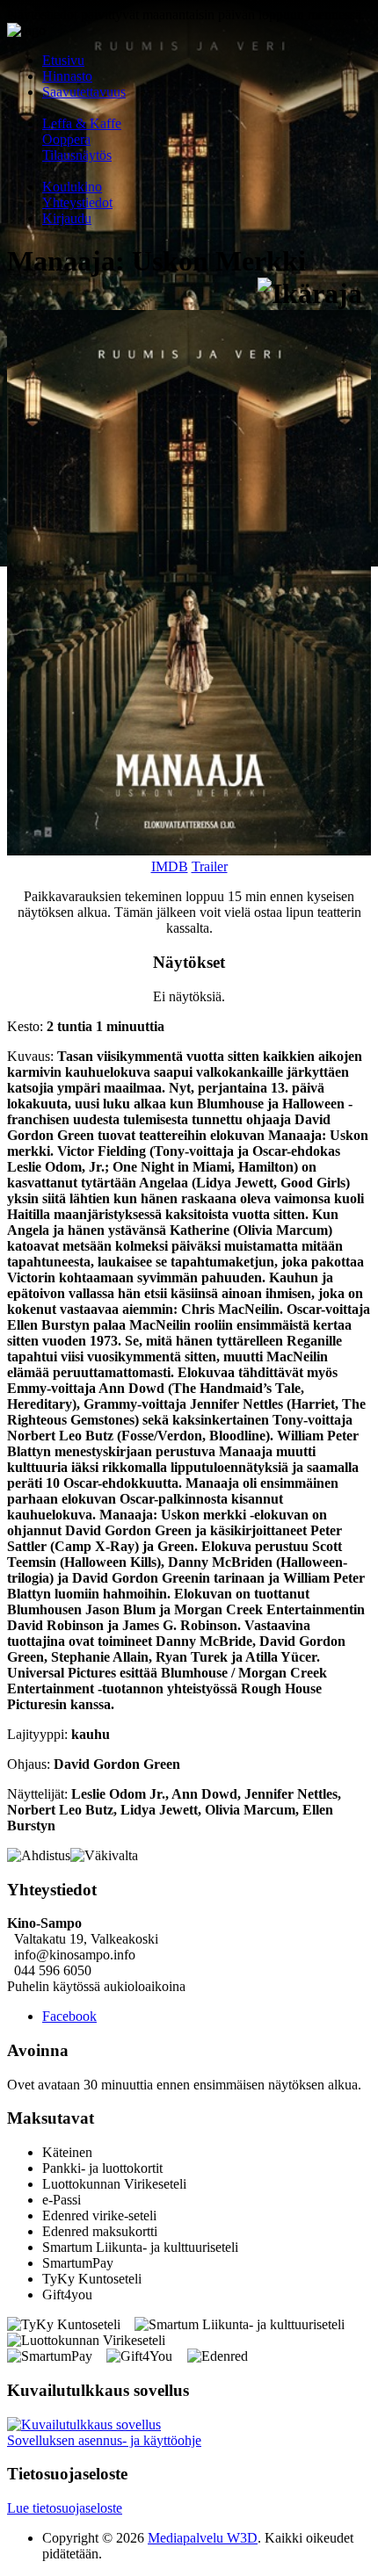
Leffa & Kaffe (82, 123)
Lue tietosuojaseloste (65, 2508)
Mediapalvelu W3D (203, 2538)
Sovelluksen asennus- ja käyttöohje (104, 2440)
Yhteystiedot (77, 202)
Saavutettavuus (84, 92)
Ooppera (66, 139)
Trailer (210, 866)
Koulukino (72, 187)
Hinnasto (67, 76)
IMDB (170, 866)
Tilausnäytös (77, 155)
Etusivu (63, 60)
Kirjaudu (67, 218)
